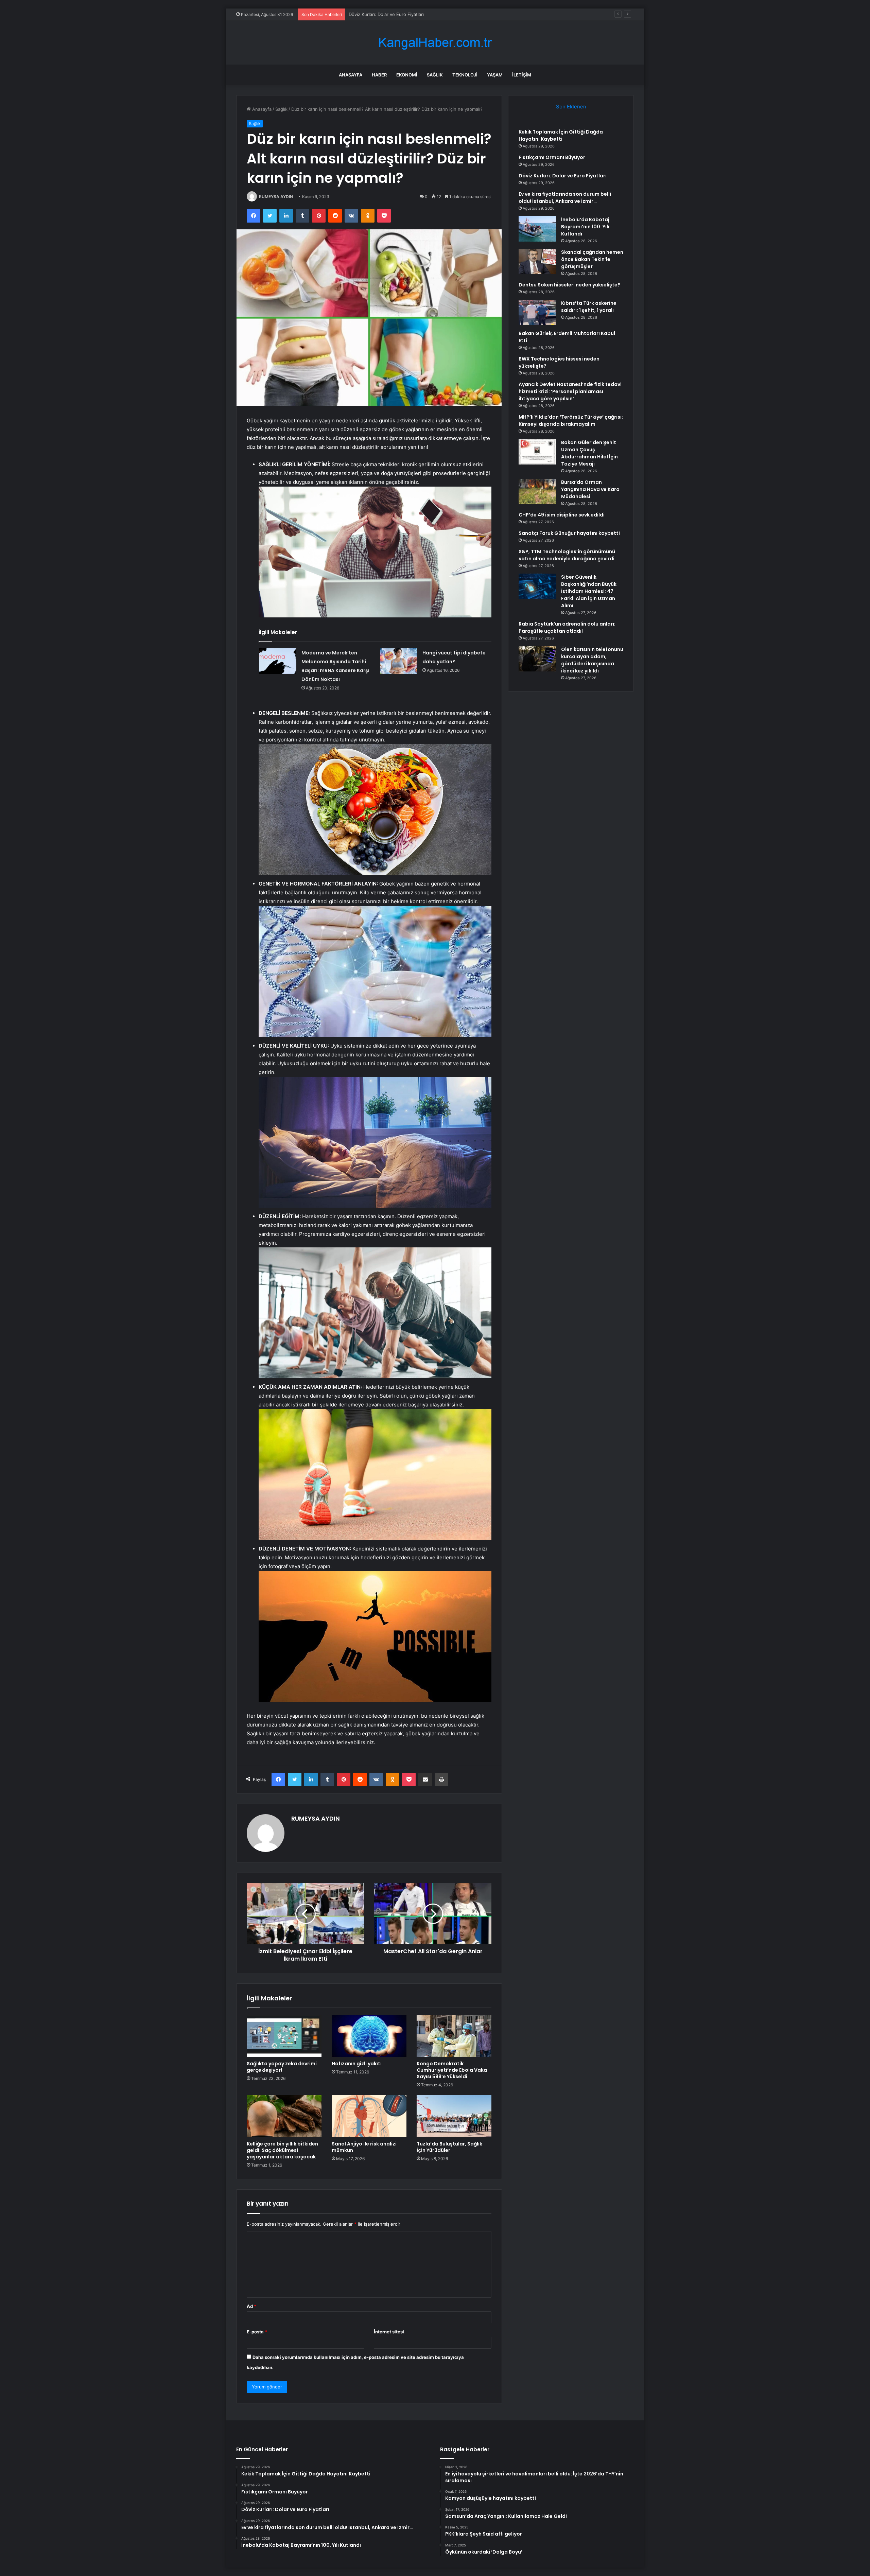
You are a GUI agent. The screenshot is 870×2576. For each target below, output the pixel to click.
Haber (379, 75)
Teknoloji (465, 75)
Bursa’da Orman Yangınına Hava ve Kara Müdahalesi (590, 489)
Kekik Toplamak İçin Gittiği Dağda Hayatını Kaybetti (561, 135)
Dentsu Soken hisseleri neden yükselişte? (569, 285)
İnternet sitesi (389, 2332)
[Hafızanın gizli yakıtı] (369, 2036)
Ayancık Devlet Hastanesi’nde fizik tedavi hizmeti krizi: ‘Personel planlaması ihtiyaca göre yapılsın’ (570, 391)
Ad (251, 2306)
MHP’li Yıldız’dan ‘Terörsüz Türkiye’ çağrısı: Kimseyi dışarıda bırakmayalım (571, 420)
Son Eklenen (571, 107)
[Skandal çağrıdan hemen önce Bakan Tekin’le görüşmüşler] (537, 261)
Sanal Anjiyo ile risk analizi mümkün (364, 2147)
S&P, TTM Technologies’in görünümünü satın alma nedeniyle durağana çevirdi (567, 555)
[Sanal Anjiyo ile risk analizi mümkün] (369, 2116)
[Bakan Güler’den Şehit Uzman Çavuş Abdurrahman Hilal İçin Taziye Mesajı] (537, 452)
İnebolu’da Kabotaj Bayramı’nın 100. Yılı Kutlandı (585, 227)
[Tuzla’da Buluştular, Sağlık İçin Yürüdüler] (454, 2116)
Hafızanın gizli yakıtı (357, 2064)
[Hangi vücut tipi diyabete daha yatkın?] (399, 661)
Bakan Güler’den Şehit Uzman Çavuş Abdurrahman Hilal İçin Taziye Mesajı (589, 453)
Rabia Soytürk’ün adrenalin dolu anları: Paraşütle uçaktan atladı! (567, 627)
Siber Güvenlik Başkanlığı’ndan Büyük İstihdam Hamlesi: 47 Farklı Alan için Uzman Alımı (589, 591)
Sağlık (435, 75)
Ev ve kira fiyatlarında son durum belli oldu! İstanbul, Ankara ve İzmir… (422, 14)
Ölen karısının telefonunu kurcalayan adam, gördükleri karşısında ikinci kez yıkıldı (592, 660)
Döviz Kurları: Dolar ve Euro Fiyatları (563, 176)
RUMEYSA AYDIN (276, 197)
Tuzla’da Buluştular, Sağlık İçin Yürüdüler (449, 2147)
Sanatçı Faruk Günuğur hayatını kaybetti (569, 533)
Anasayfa (351, 75)
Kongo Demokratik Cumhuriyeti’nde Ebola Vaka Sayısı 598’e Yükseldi (452, 2070)
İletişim (522, 75)
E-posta (257, 2332)
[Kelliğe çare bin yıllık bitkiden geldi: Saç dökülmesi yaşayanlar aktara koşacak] (284, 2116)
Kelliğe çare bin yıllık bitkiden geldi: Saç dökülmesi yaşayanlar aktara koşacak (282, 2150)
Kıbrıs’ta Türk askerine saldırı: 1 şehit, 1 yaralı (589, 307)
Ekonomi (407, 75)
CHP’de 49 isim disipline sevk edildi (562, 515)
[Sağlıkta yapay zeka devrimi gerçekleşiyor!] (284, 2036)
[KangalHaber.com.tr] (435, 43)
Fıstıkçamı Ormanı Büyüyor (552, 157)
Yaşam (495, 75)
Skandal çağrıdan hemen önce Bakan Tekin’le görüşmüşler (592, 259)
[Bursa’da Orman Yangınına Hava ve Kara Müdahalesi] (537, 492)
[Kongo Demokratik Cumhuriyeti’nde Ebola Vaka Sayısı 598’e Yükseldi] (454, 2036)
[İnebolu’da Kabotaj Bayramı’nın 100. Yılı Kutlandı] (537, 229)
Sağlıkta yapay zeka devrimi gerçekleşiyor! (282, 2067)
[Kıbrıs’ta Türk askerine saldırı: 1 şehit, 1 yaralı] (537, 312)
